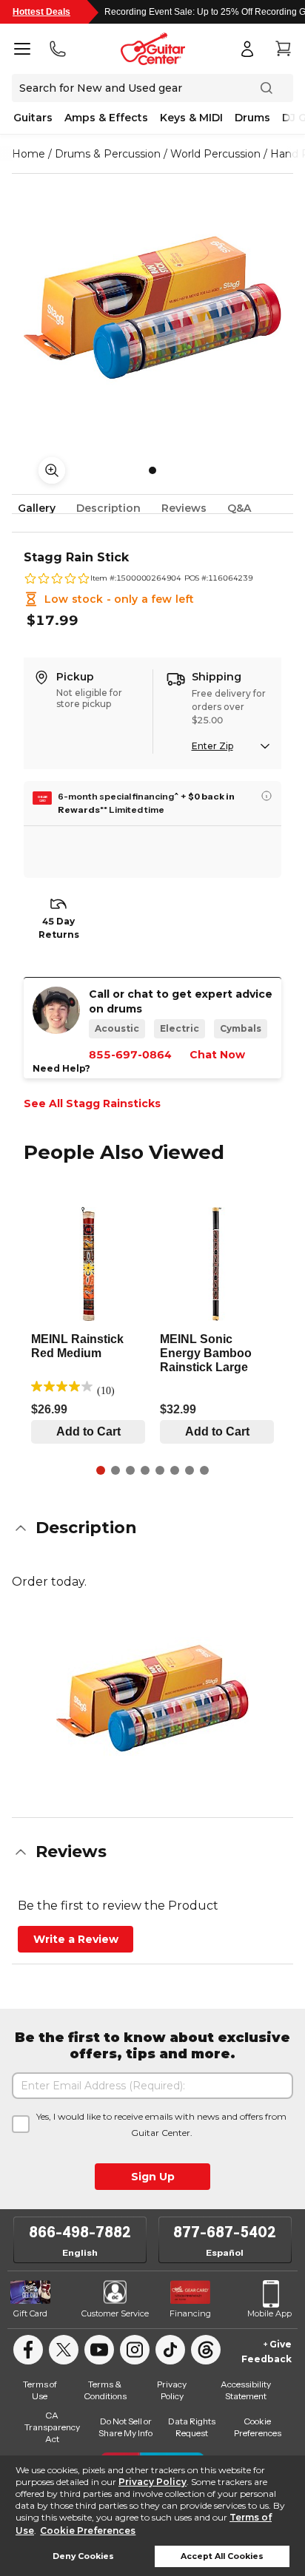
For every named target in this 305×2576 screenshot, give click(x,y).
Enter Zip (212, 746)
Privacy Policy (152, 2482)
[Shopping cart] (283, 49)
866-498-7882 (80, 2232)
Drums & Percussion (108, 154)
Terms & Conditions (105, 2390)
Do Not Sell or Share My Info (125, 2427)
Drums (252, 118)
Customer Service (115, 2313)
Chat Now (217, 1055)
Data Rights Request (192, 2427)
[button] (152, 1528)
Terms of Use (40, 2390)
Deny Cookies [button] (83, 2556)
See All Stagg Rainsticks (92, 1103)
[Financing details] (267, 796)
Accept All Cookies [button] (222, 2556)
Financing (190, 2313)
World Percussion (215, 154)
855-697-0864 (130, 1055)
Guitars (33, 118)
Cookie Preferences (88, 2531)
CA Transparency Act (52, 2427)
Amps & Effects (106, 118)
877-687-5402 (225, 2232)
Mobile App (269, 2313)
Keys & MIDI (191, 118)
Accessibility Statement (246, 2390)
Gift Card (30, 2313)
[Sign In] (247, 49)
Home (29, 154)
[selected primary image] (152, 308)
